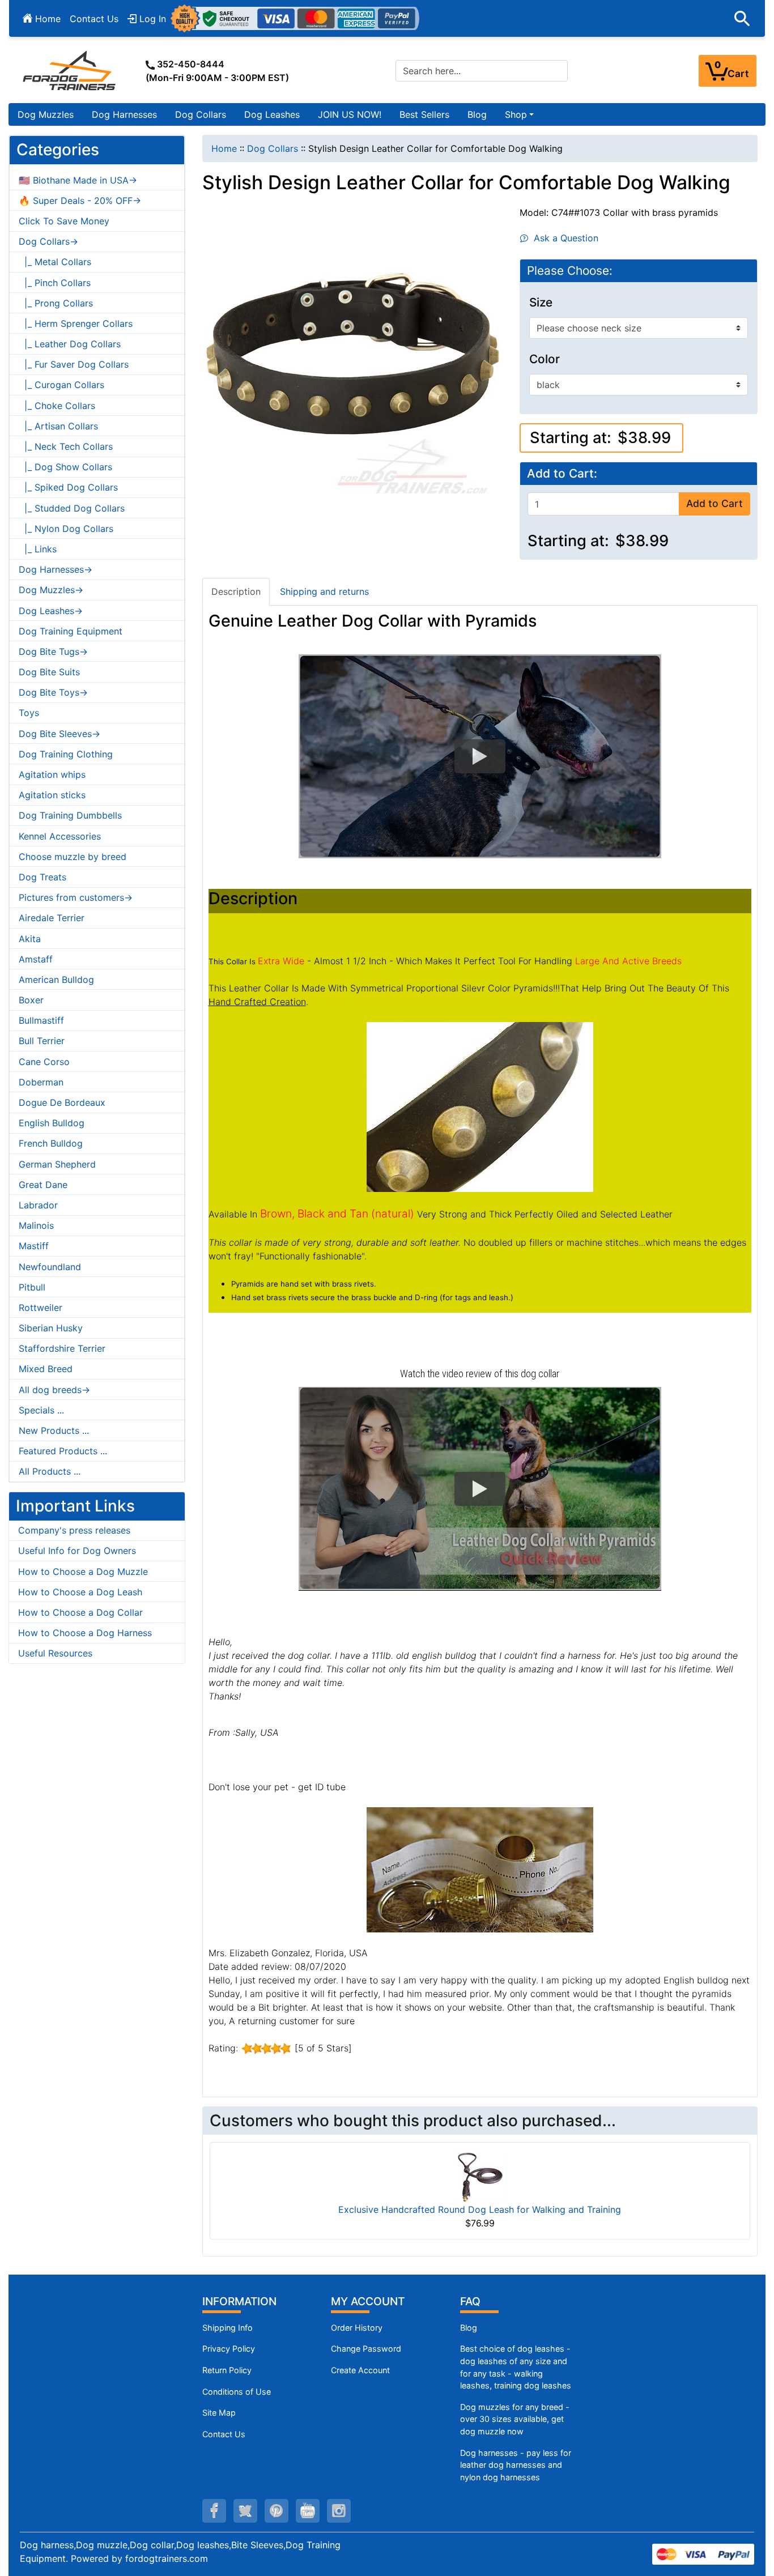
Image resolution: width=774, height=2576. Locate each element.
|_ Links (38, 549)
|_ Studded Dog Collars (72, 508)
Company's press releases (74, 1530)
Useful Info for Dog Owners (77, 1551)
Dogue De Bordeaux (62, 1102)
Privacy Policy (229, 2349)
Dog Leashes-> (51, 611)
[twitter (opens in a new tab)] (245, 2511)
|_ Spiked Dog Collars (68, 487)
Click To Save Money (64, 221)
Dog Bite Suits (49, 672)
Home (46, 19)
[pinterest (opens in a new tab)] (277, 2511)
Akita (30, 939)
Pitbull (32, 1287)
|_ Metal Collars (55, 262)
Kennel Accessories (60, 836)
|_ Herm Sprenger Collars (76, 323)
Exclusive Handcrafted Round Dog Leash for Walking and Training (480, 2209)
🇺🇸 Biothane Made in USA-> (78, 180)
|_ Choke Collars (57, 406)
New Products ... (54, 1430)
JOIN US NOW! (350, 114)
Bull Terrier (42, 1041)
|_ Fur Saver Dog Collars (74, 364)
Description (236, 591)
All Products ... (50, 1471)
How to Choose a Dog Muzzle (83, 1572)
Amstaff (36, 959)
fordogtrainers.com (167, 2558)
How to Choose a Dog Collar (80, 1612)
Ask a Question (563, 238)
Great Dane (43, 1185)
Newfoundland (50, 1267)
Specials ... (41, 1410)
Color (545, 359)
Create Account (360, 2370)
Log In (151, 19)
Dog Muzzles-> (51, 590)
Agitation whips (52, 774)
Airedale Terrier (52, 918)
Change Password (366, 2349)
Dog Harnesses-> (56, 569)
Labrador (38, 1205)
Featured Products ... (63, 1451)
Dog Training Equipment (71, 631)
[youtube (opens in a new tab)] (308, 2511)
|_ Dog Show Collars (65, 467)
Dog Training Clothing (66, 754)
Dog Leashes (272, 114)
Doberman (41, 1082)
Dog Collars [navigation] (273, 148)
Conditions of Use (237, 2392)
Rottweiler (41, 1308)
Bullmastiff (41, 1020)
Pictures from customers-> (76, 897)
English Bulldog (52, 1123)
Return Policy (227, 2370)
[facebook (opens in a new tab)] (214, 2511)
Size (541, 303)
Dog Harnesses (124, 114)
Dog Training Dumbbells (70, 815)
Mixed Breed (46, 1369)
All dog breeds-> (54, 1390)
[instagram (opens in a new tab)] (339, 2511)
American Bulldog (56, 980)
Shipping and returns (324, 591)
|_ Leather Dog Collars (70, 344)
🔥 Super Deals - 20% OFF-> (80, 201)
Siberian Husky (51, 1328)
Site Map (219, 2413)
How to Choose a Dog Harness (85, 1633)
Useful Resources (55, 1653)
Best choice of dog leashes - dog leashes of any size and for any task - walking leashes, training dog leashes (516, 2367)
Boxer (31, 1000)
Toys (29, 713)
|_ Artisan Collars (58, 426)
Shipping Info (227, 2328)
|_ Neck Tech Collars (66, 446)
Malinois (36, 1225)
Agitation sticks (52, 795)
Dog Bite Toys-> (53, 692)
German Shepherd (57, 1164)
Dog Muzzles (46, 114)
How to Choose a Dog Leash (80, 1592)
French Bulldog (51, 1143)
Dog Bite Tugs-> (53, 652)
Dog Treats (42, 877)
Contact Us (94, 19)
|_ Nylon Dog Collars (66, 529)
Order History (357, 2328)
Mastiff (34, 1246)
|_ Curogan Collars (61, 385)
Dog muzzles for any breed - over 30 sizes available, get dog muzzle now (515, 2419)
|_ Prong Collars (56, 303)
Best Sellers (424, 114)
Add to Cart (715, 503)
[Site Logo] (70, 70)
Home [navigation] (224, 148)
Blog (477, 114)
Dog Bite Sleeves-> (59, 734)
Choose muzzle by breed (73, 857)
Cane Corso (44, 1062)
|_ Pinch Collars (55, 283)
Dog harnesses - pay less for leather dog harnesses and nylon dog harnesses (516, 2465)
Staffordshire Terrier (62, 1348)
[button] (742, 19)
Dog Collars (201, 114)
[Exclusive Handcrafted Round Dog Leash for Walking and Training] (480, 2176)
